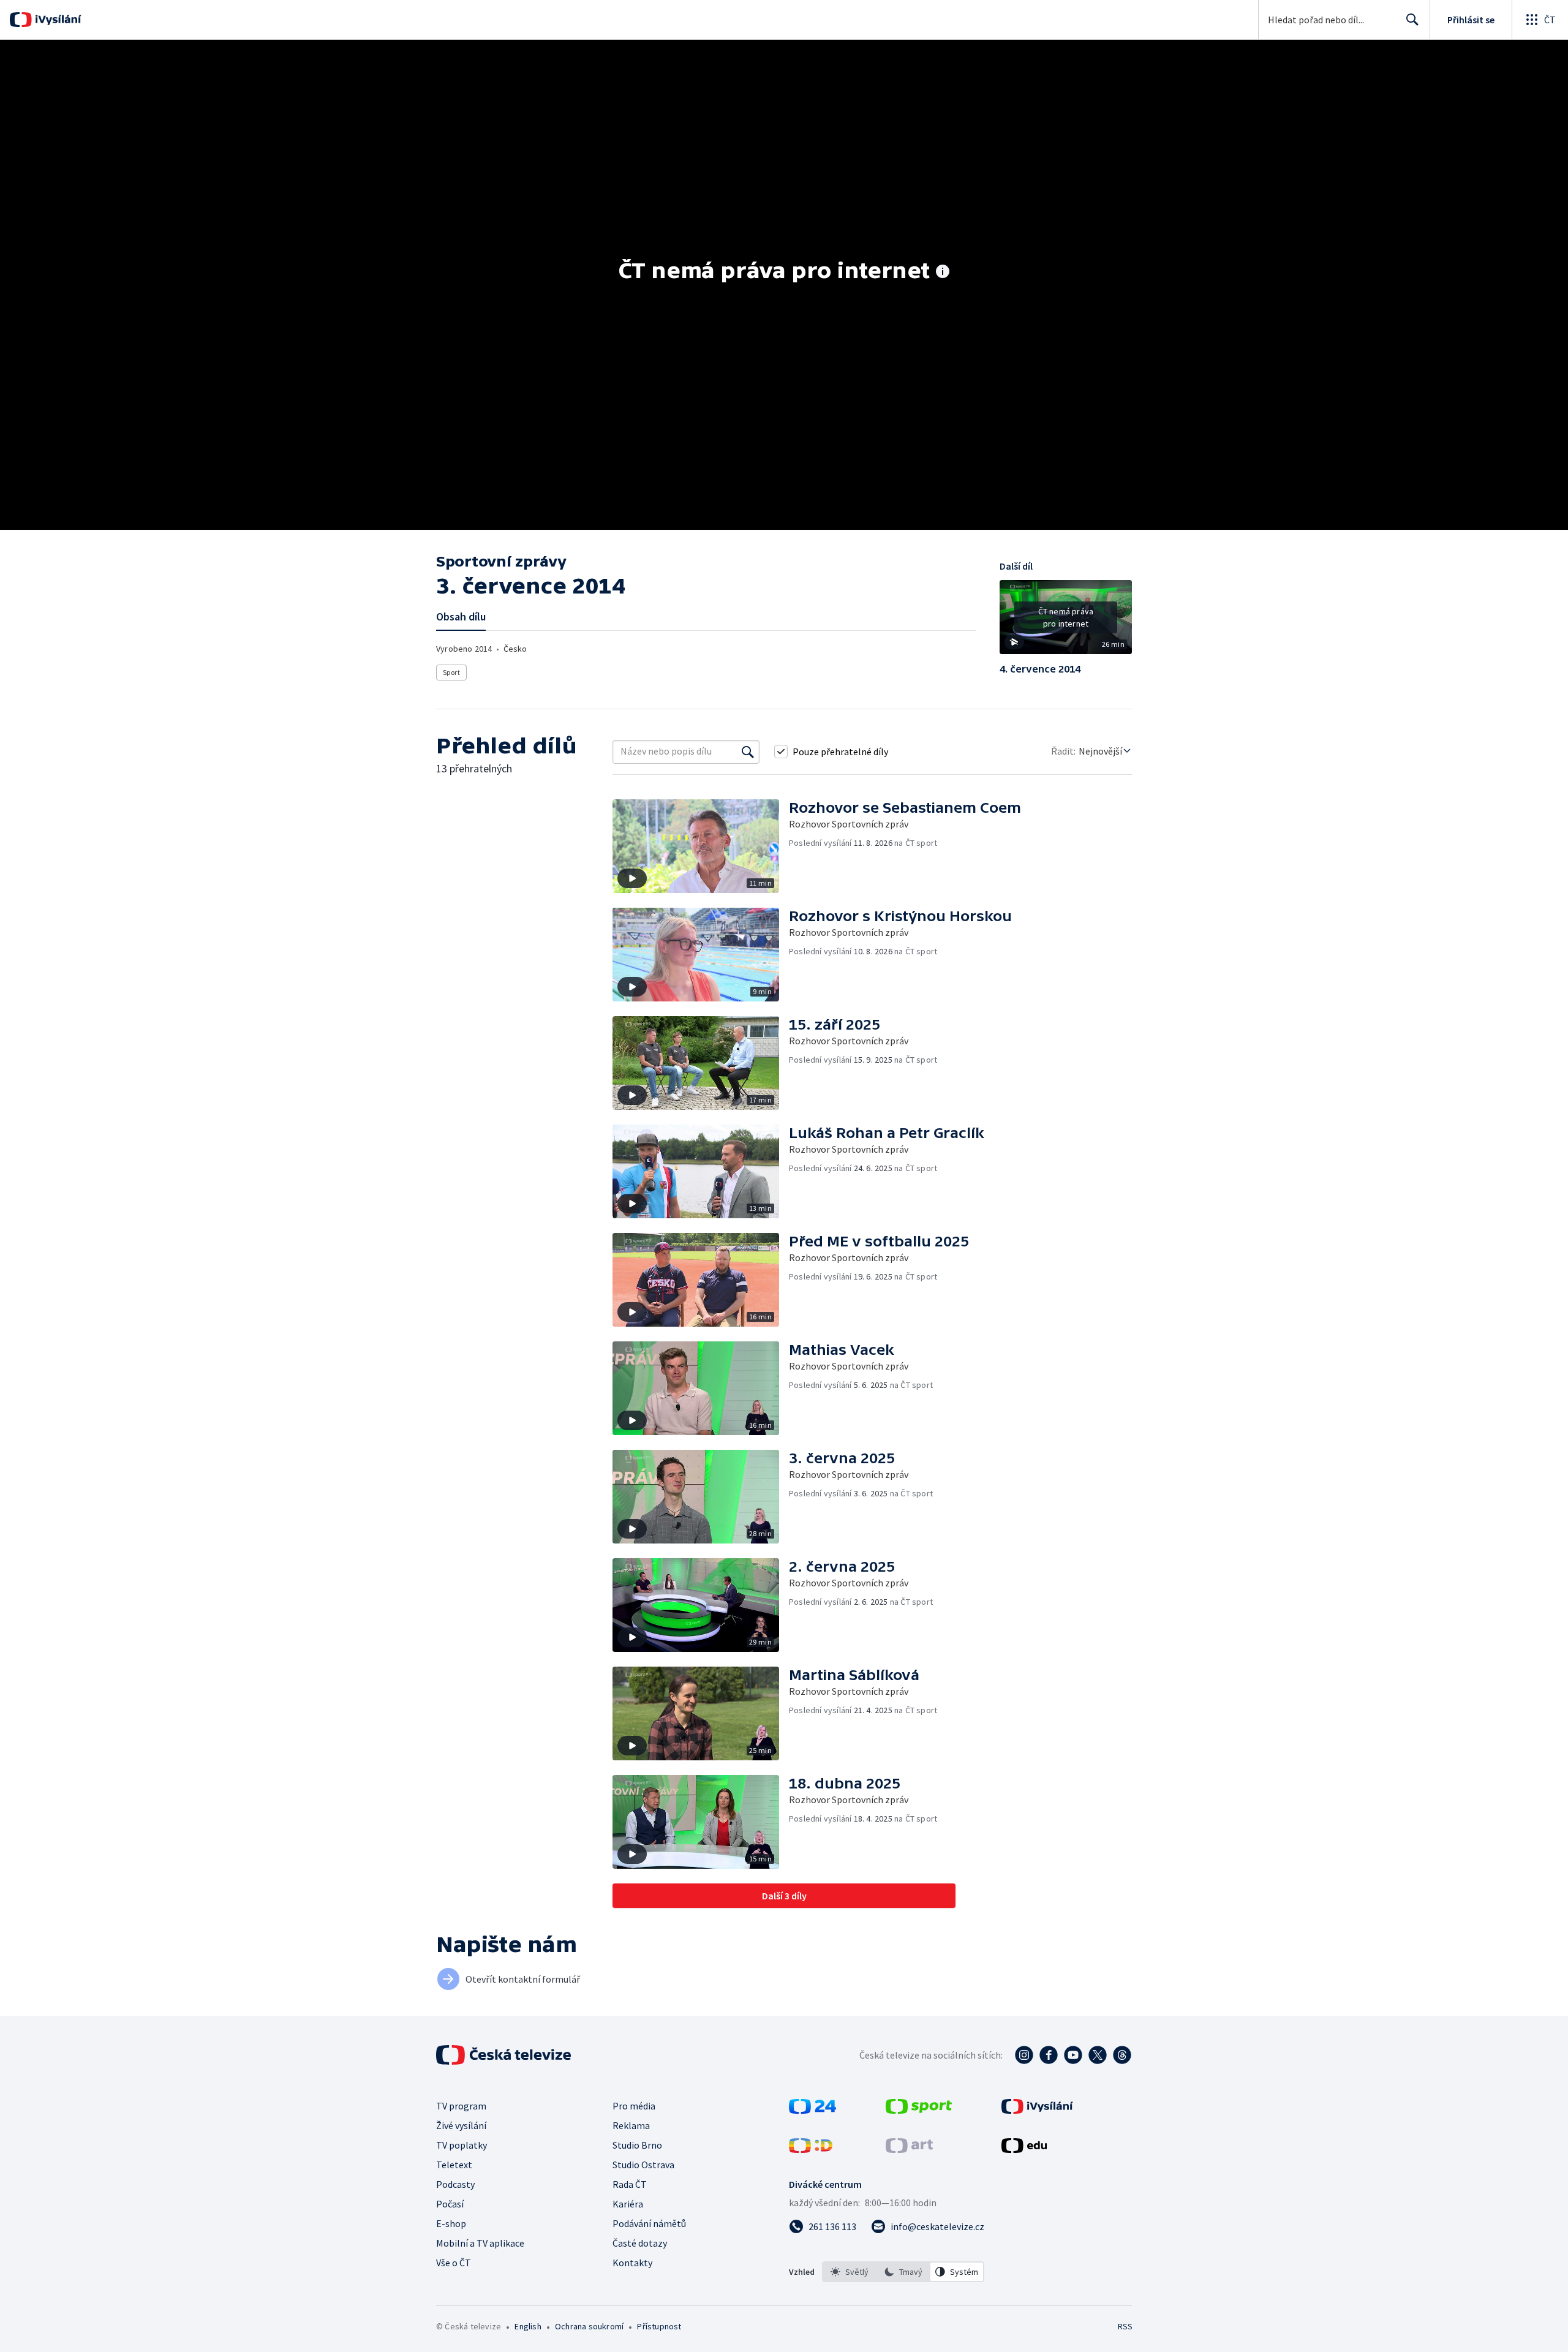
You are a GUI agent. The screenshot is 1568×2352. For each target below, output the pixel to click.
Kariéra (628, 2204)
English (528, 2326)
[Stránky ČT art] (909, 2149)
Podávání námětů (649, 2223)
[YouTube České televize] (1073, 2055)
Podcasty (455, 2184)
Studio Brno (637, 2145)
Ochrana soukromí (589, 2326)
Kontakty (632, 2263)
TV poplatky (462, 2145)
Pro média (634, 2106)
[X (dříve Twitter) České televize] (1098, 2055)
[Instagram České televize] (1024, 2055)
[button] (1066, 622)
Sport (451, 672)
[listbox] (903, 2272)
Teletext (454, 2165)
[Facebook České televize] (1049, 2055)
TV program (461, 2106)
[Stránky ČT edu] (1024, 2149)
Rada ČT (630, 2184)
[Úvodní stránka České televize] (505, 2055)
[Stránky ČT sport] (919, 2110)
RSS (1125, 2326)
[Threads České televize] (1122, 2055)
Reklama (631, 2125)
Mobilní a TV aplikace (480, 2243)
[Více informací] (943, 273)
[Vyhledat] (748, 752)
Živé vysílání (461, 2125)
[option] (850, 2272)
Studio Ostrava (643, 2165)
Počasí (450, 2204)
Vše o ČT (454, 2263)
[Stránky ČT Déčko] (811, 2149)
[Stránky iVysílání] (1037, 2110)
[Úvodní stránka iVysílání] (57, 20)
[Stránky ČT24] (812, 2110)
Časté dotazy (640, 2243)
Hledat (1412, 20)
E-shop (451, 2223)
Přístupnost (659, 2326)
